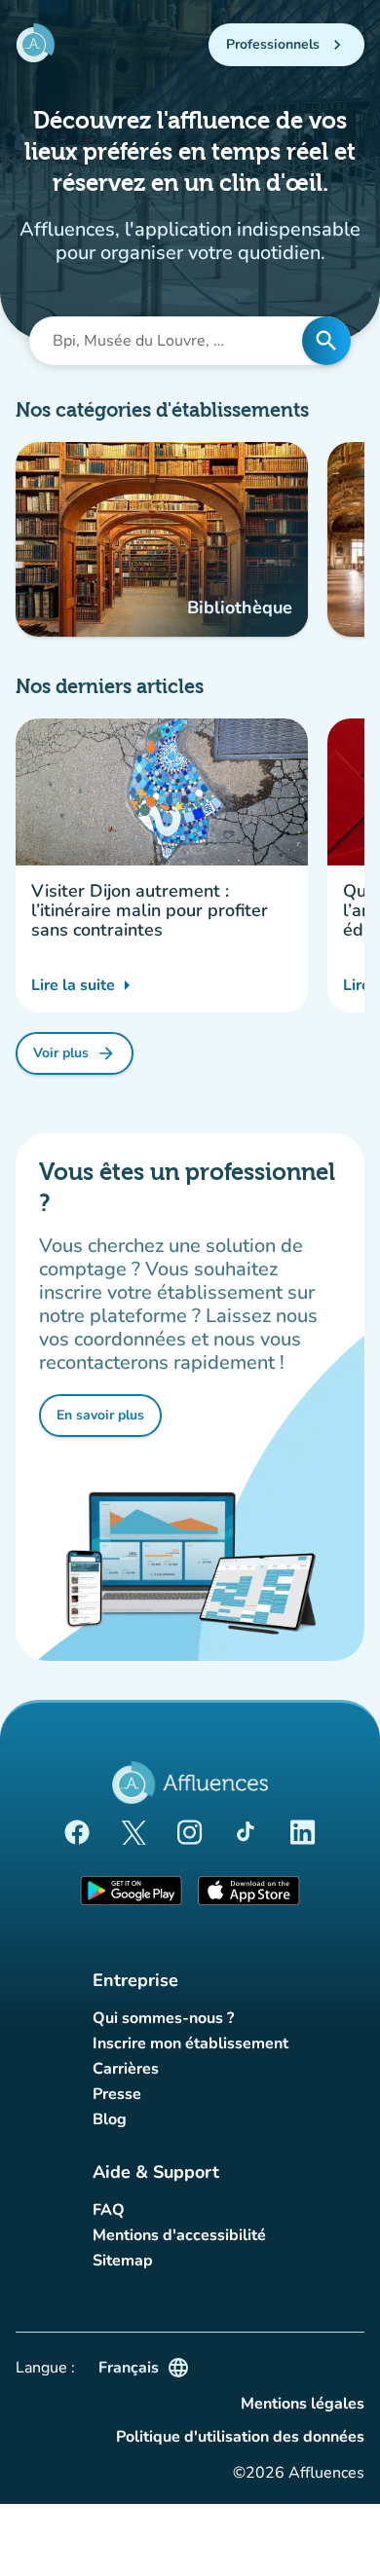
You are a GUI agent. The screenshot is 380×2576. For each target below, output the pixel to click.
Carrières (126, 2069)
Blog (110, 2119)
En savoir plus (109, 1419)
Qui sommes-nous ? (163, 2018)
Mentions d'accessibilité (179, 2235)
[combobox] (171, 341)
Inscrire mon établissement (190, 2043)
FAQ (109, 2210)
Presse (117, 2094)
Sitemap (123, 2261)
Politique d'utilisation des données (240, 2437)
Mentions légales (303, 2404)
